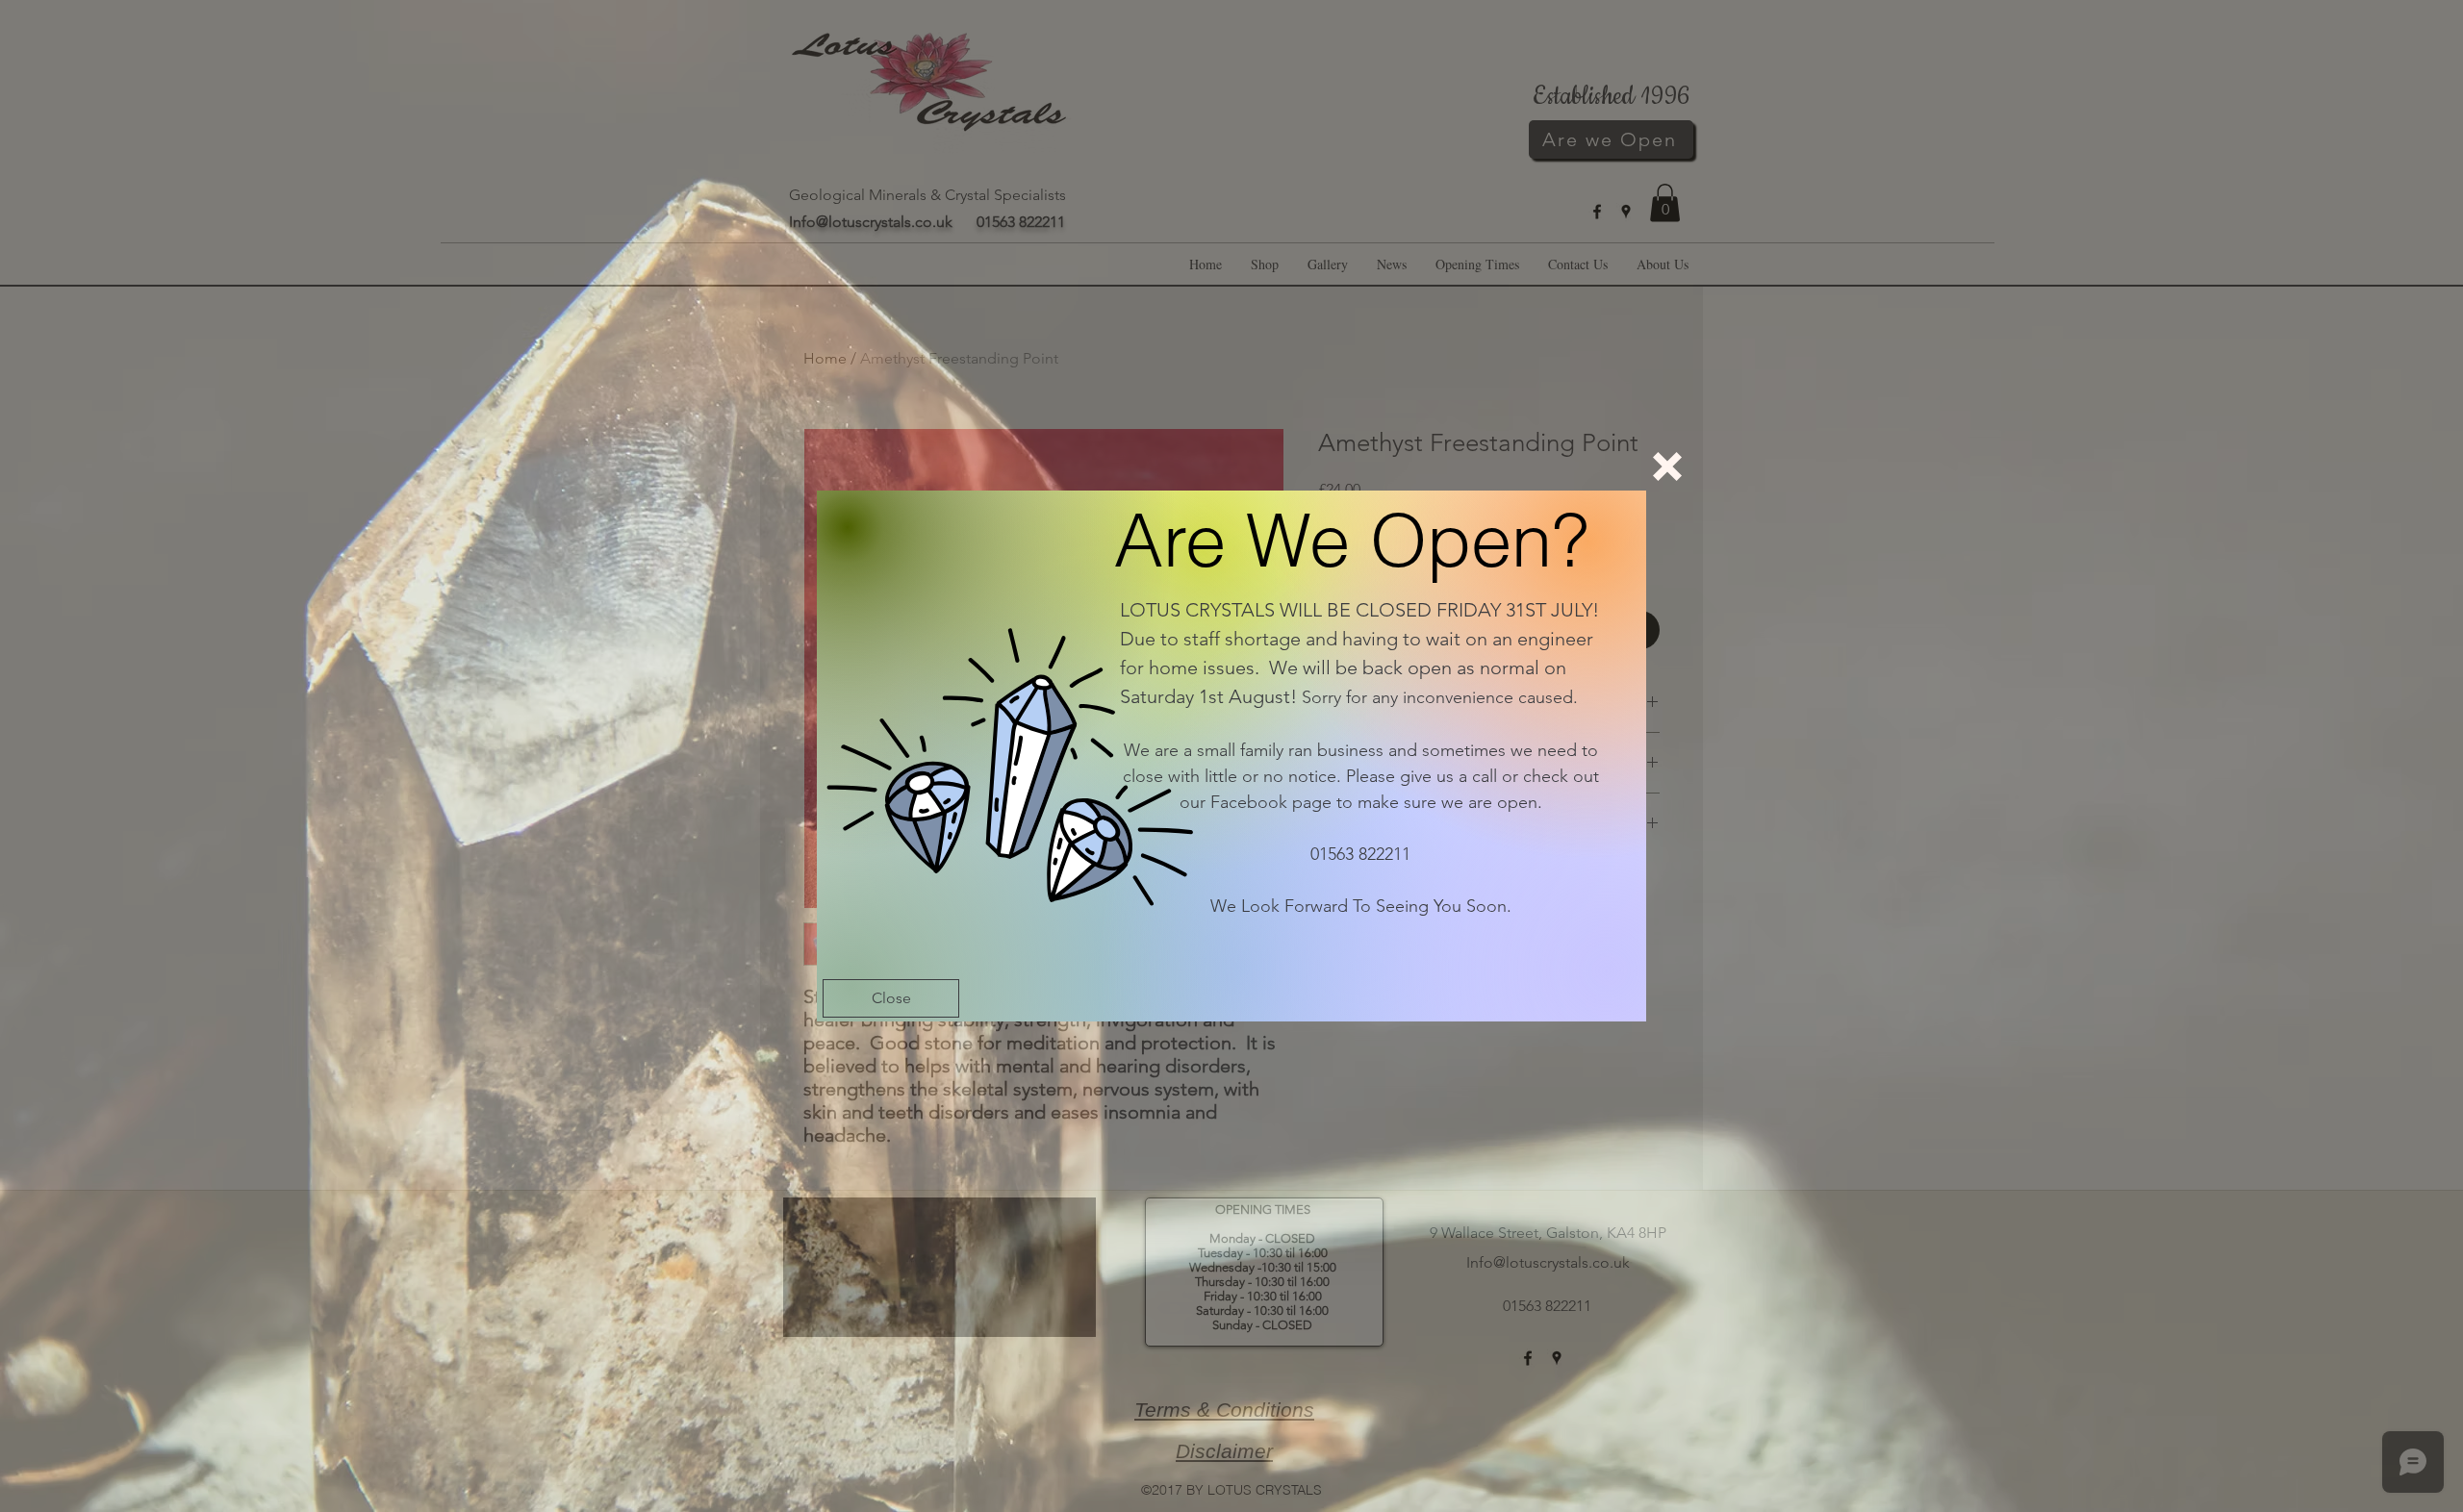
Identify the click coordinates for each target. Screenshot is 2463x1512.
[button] (1667, 466)
